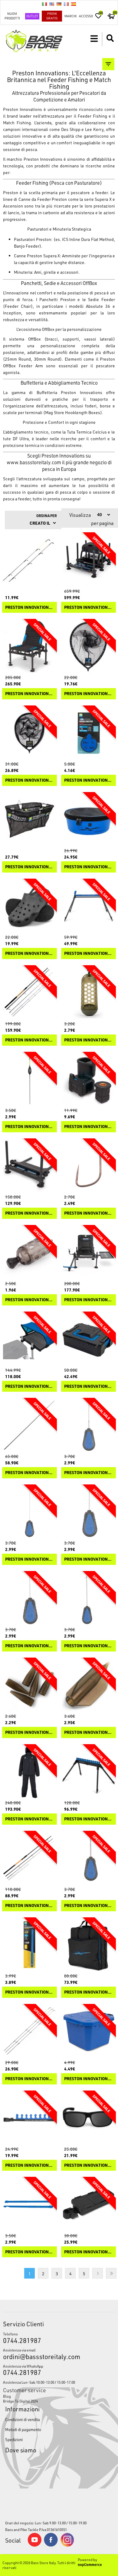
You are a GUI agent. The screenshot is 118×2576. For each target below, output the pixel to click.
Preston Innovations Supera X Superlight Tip (29, 2079)
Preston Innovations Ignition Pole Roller (88, 954)
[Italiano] (44, 4)
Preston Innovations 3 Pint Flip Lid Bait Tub (88, 2079)
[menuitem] (59, 2396)
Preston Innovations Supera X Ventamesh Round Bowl (88, 867)
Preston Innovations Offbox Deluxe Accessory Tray (88, 2252)
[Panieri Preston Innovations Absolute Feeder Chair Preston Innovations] (29, 646)
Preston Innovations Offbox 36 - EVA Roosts (29, 2165)
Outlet (32, 16)
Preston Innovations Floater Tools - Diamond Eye (29, 1559)
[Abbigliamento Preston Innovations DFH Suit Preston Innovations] (29, 1772)
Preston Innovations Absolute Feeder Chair (29, 694)
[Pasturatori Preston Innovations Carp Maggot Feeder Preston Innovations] (29, 1252)
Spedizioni (14, 2439)
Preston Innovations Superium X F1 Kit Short (29, 1473)
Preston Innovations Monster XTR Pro (29, 1040)
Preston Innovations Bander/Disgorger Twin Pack (29, 2252)
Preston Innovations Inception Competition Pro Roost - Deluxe (88, 1819)
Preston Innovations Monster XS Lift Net (88, 694)
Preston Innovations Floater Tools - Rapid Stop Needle (88, 1559)
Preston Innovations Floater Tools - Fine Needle (88, 1473)
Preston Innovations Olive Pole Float (29, 1127)
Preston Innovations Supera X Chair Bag (88, 1992)
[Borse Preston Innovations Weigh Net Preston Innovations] (29, 820)
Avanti (98, 2273)
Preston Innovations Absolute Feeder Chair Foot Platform (29, 1213)
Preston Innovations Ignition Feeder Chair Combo (88, 1300)
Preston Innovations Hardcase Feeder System (88, 1386)
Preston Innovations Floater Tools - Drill (88, 1906)
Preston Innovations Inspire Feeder (29, 1906)
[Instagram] (67, 2545)
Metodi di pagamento (23, 2429)
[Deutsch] (59, 4)
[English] (52, 4)
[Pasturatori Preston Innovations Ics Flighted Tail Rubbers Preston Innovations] (88, 1685)
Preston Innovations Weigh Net (29, 867)
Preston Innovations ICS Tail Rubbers (29, 1732)
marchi (70, 16)
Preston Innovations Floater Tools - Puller (29, 1646)
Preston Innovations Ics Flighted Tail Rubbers (88, 1732)
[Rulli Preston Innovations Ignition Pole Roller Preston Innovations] (88, 906)
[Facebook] (51, 2545)
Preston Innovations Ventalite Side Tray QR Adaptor (88, 1127)
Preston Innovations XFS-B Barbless (88, 1213)
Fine (111, 2273)
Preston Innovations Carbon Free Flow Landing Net (29, 780)
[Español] (74, 4)
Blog (7, 2396)
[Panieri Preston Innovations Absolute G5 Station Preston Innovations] (88, 560)
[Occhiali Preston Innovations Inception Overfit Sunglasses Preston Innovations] (88, 2118)
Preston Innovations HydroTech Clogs (29, 954)
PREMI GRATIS (52, 16)
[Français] (66, 4)
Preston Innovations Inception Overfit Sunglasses (88, 2165)
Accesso (86, 16)
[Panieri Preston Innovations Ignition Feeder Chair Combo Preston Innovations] (88, 1252)
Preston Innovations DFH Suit (29, 1819)
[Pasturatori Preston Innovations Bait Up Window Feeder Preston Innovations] (88, 993)
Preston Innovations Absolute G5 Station (88, 607)
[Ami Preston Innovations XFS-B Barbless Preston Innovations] (88, 1166)
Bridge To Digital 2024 (20, 2401)
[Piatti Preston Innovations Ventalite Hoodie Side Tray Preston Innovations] (29, 1339)
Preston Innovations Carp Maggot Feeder (29, 1300)
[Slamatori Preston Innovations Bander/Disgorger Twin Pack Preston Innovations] (29, 2204)
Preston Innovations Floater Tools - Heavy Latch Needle (88, 1646)
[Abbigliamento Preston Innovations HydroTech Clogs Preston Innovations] (29, 906)
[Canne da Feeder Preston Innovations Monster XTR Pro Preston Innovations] (29, 993)
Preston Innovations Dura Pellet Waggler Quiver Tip (29, 607)
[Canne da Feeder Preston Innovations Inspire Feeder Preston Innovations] (29, 1858)
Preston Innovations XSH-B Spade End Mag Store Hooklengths (29, 1992)
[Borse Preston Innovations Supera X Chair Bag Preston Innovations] (88, 1945)
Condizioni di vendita (23, 2419)
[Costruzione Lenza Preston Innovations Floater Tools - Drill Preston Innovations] (88, 1858)
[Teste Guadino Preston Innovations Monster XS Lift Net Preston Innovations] (88, 646)
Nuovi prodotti (12, 16)
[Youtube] (34, 2545)
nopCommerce (90, 2564)
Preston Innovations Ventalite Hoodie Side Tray (29, 1386)
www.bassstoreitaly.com (34, 462)
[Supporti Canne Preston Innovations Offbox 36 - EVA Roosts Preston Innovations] (29, 2118)
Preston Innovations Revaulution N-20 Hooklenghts (88, 780)
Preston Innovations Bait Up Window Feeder (88, 1040)
